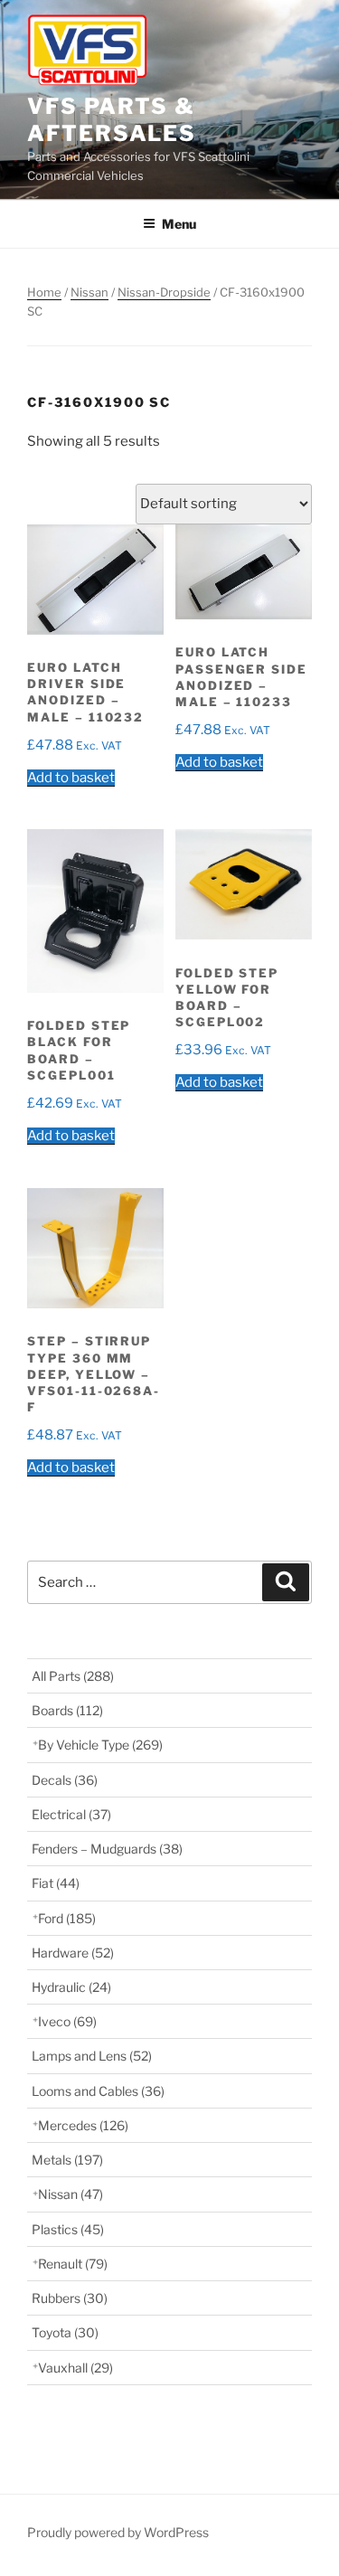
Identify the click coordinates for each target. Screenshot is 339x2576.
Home (44, 292)
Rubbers (70, 2298)
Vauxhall (75, 2368)
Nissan (89, 292)
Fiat (56, 1883)
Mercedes (83, 2125)
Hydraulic (71, 1987)
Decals (65, 1780)
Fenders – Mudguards (107, 1849)
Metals (67, 2160)
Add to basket (71, 778)
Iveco (67, 2021)
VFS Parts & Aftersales (112, 120)
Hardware (73, 1953)
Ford (67, 1918)
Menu (179, 224)
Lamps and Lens (92, 2056)
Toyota (65, 2332)
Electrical (71, 1814)
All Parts (73, 1676)
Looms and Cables (98, 2091)
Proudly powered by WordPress (118, 2532)
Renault (73, 2264)
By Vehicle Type (100, 1745)
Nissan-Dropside (164, 292)
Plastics (68, 2229)
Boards (67, 1710)
